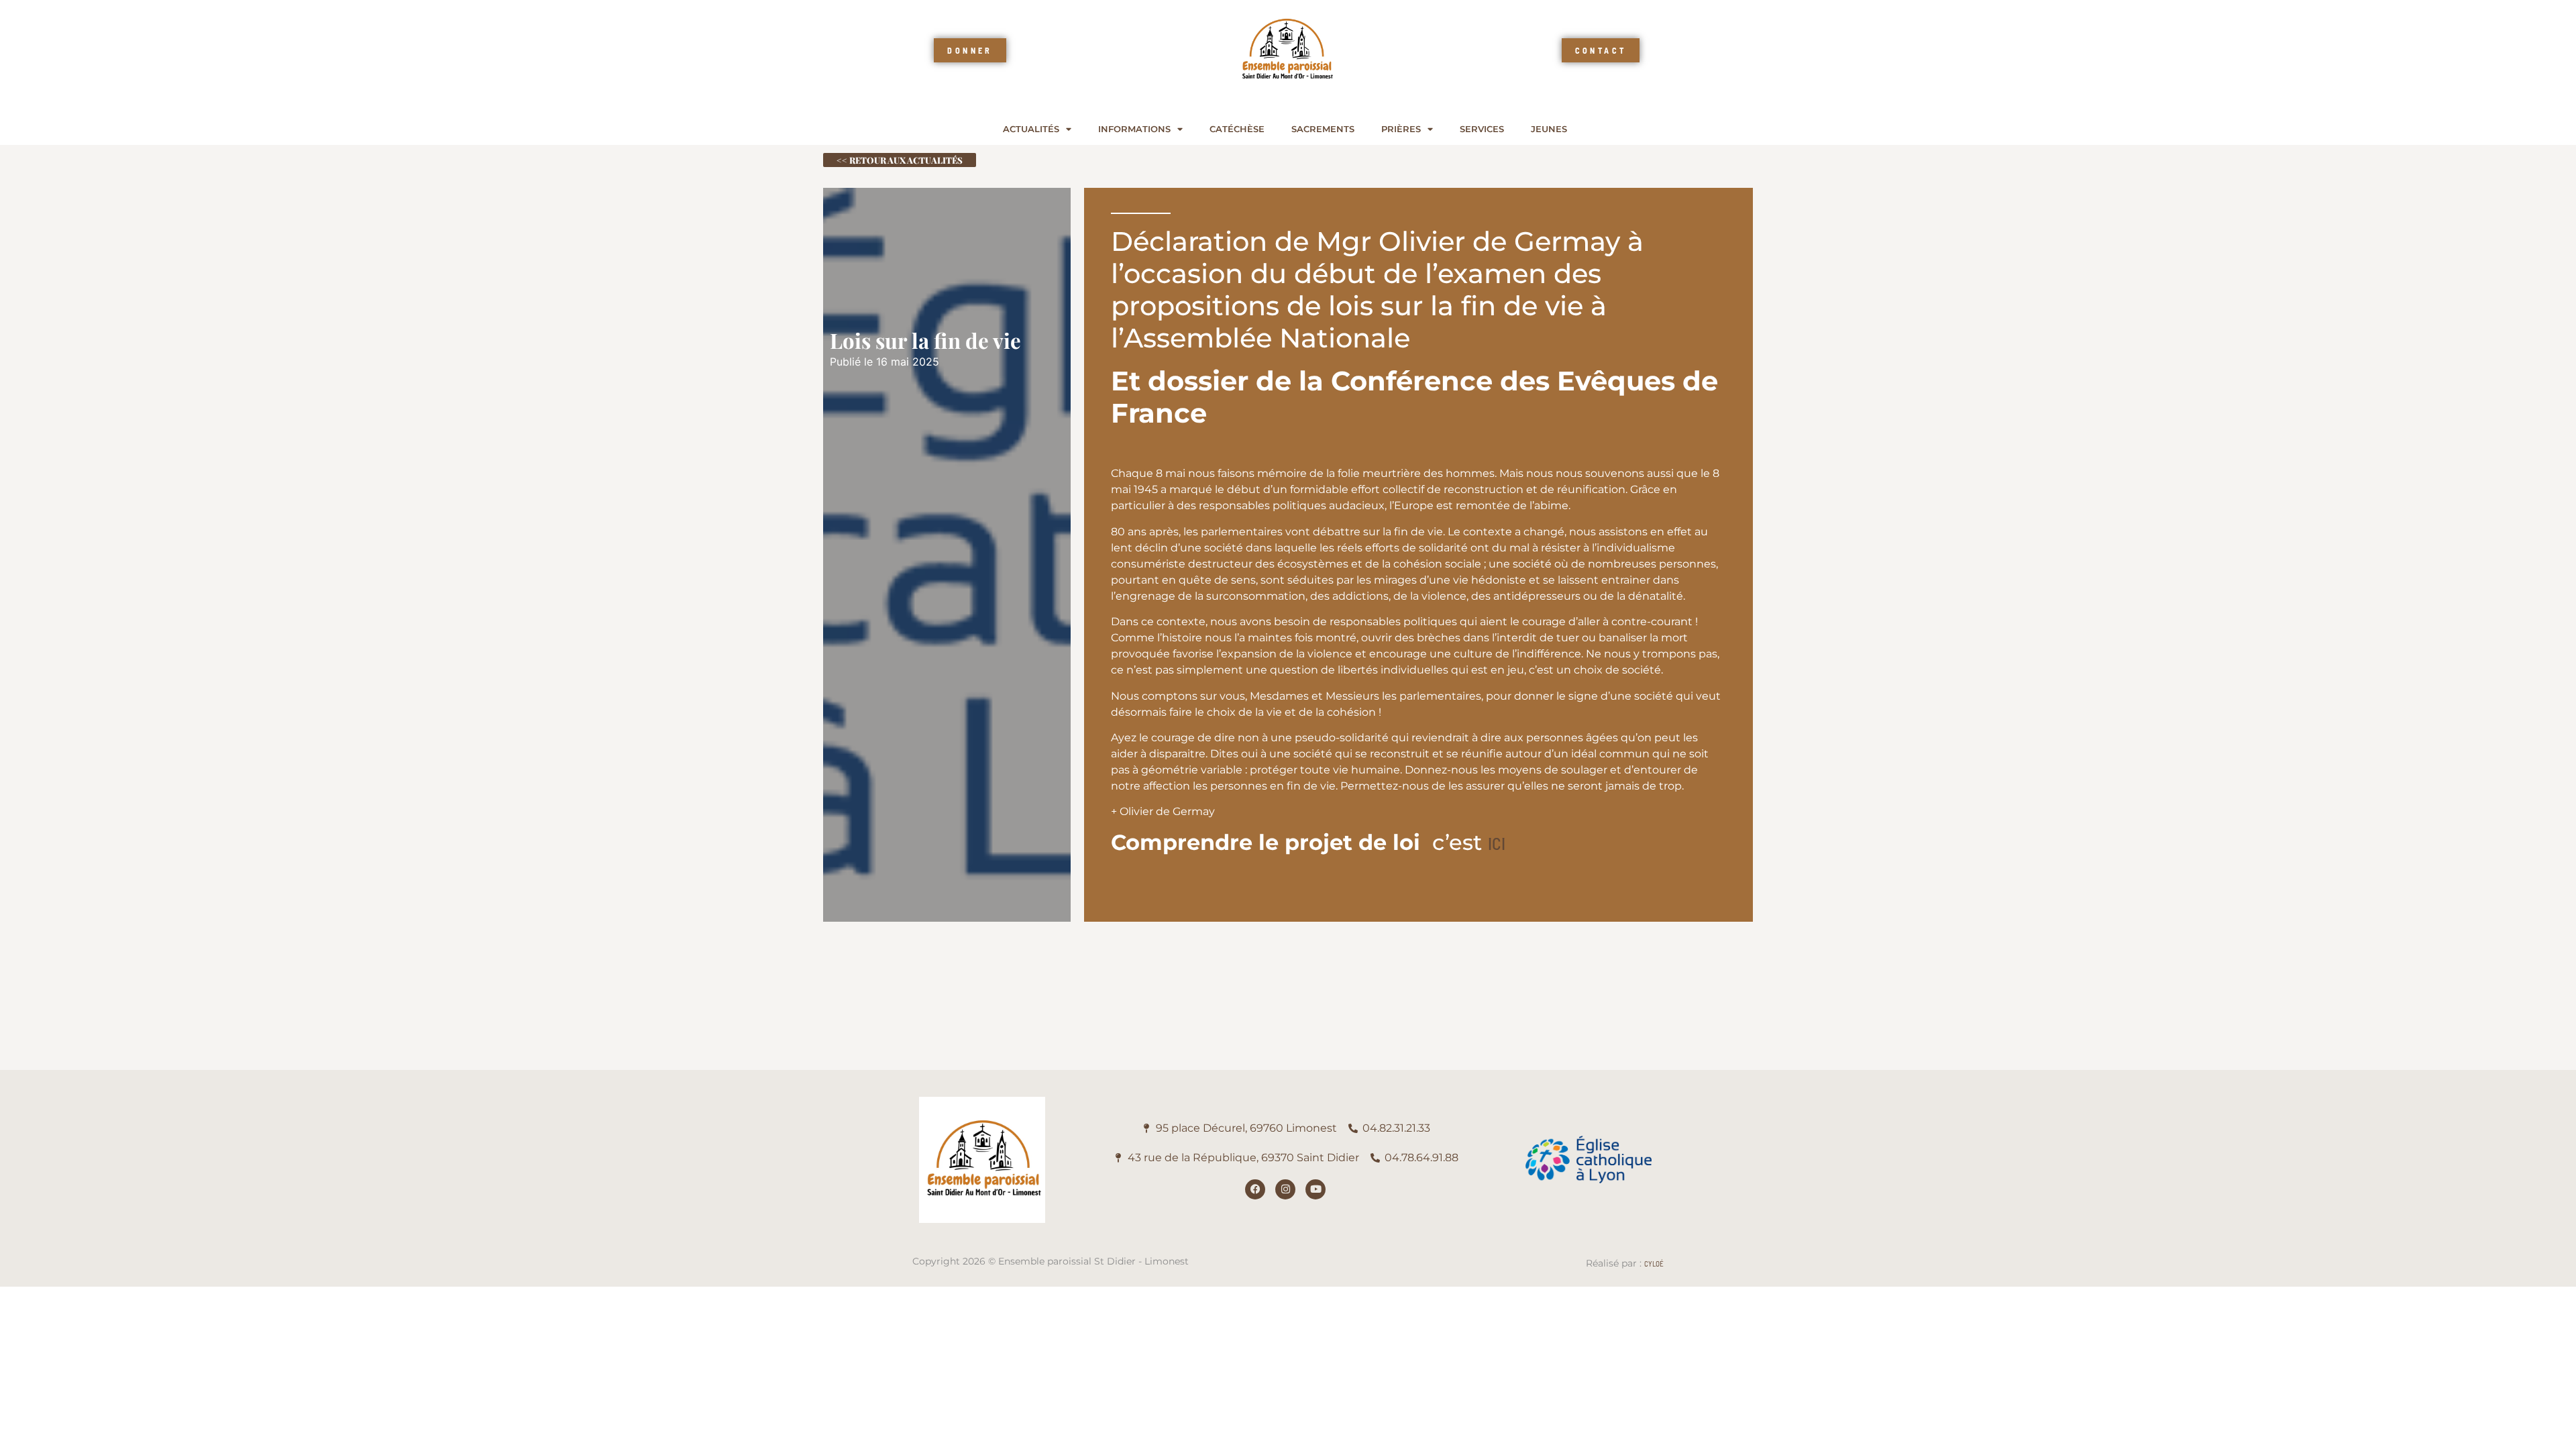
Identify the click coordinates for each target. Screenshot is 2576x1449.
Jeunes (1549, 129)
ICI (1497, 843)
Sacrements (1323, 129)
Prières (1401, 129)
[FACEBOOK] (1255, 1189)
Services (1482, 129)
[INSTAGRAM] (1285, 1189)
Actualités (1031, 129)
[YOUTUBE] (1316, 1189)
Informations (1134, 129)
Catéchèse (1237, 129)
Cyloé (1654, 1264)
